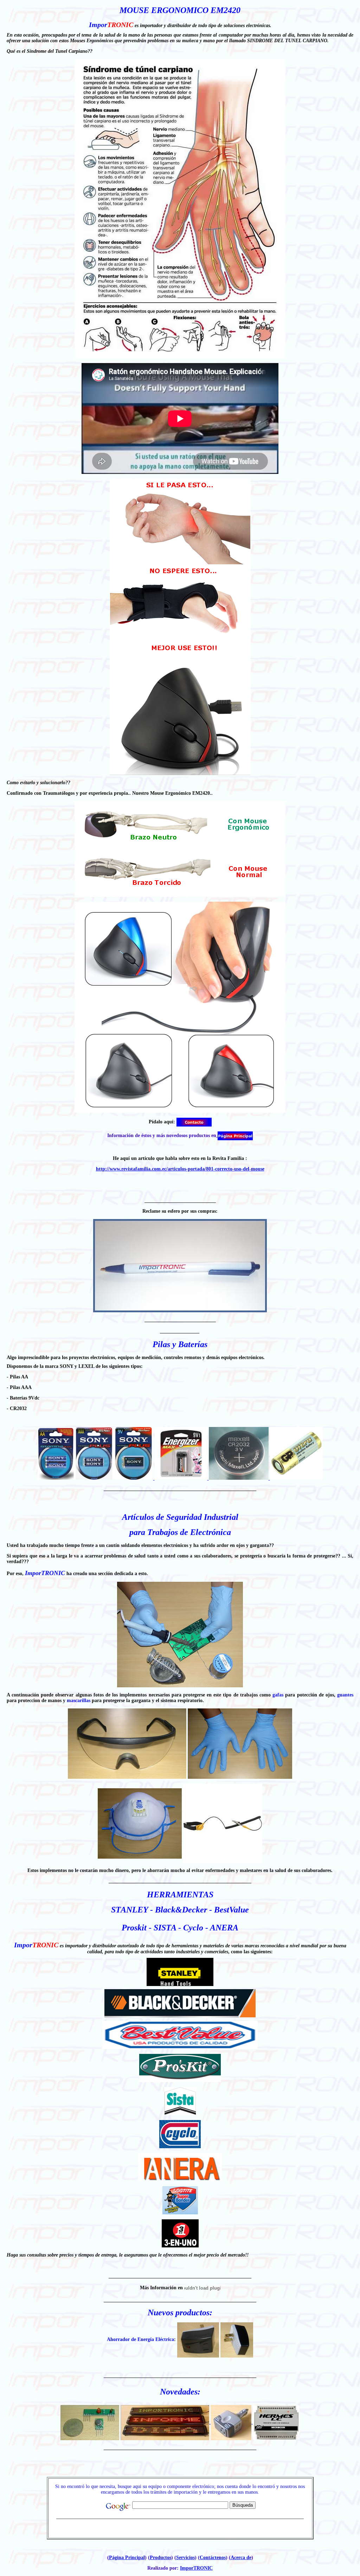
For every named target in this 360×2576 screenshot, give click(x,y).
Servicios (185, 2558)
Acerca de (241, 2558)
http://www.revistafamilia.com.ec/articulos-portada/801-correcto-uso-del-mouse (180, 1169)
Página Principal (127, 2558)
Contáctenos (213, 2558)
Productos (160, 2558)
